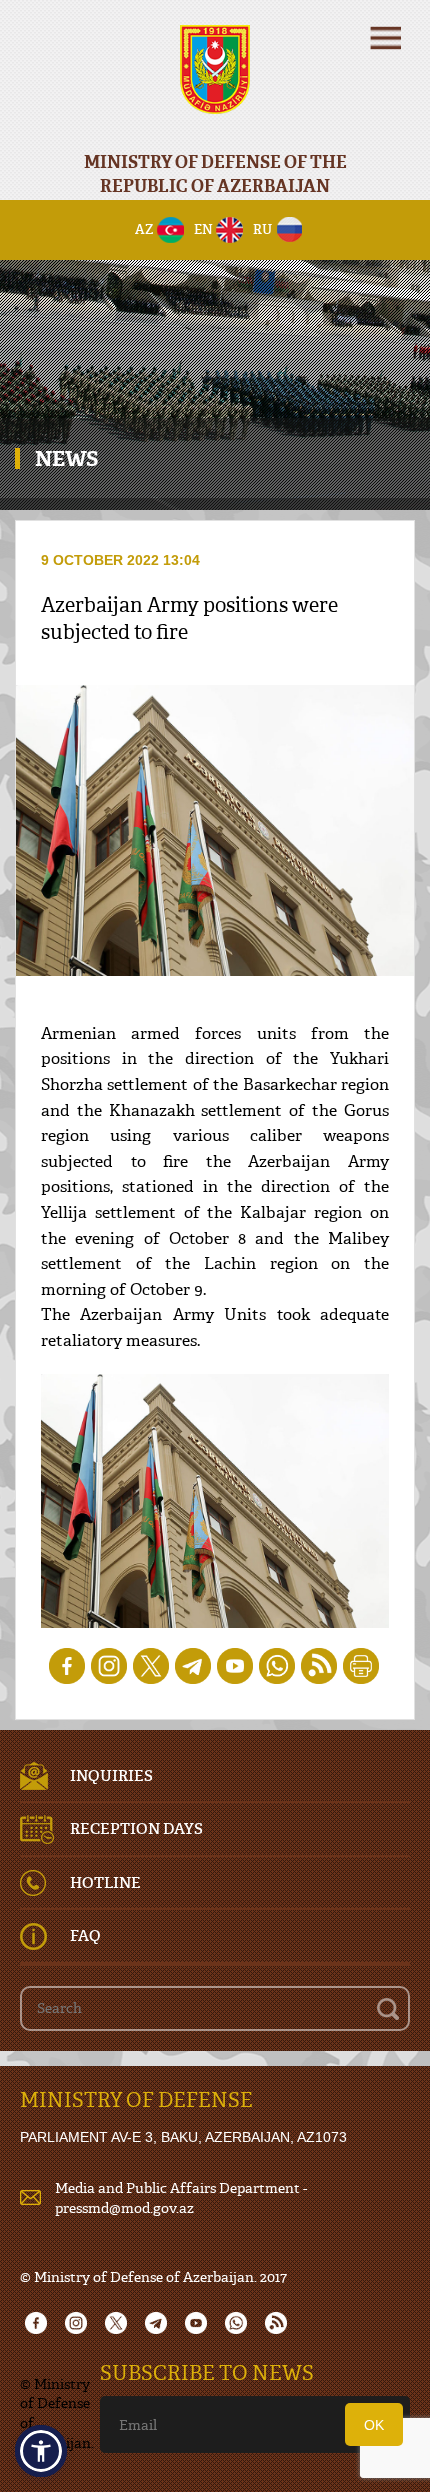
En (203, 229)
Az (144, 229)
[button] (41, 2451)
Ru (262, 229)
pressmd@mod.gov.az (124, 2207)
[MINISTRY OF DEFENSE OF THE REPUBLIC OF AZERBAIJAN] (215, 82)
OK (374, 2425)
